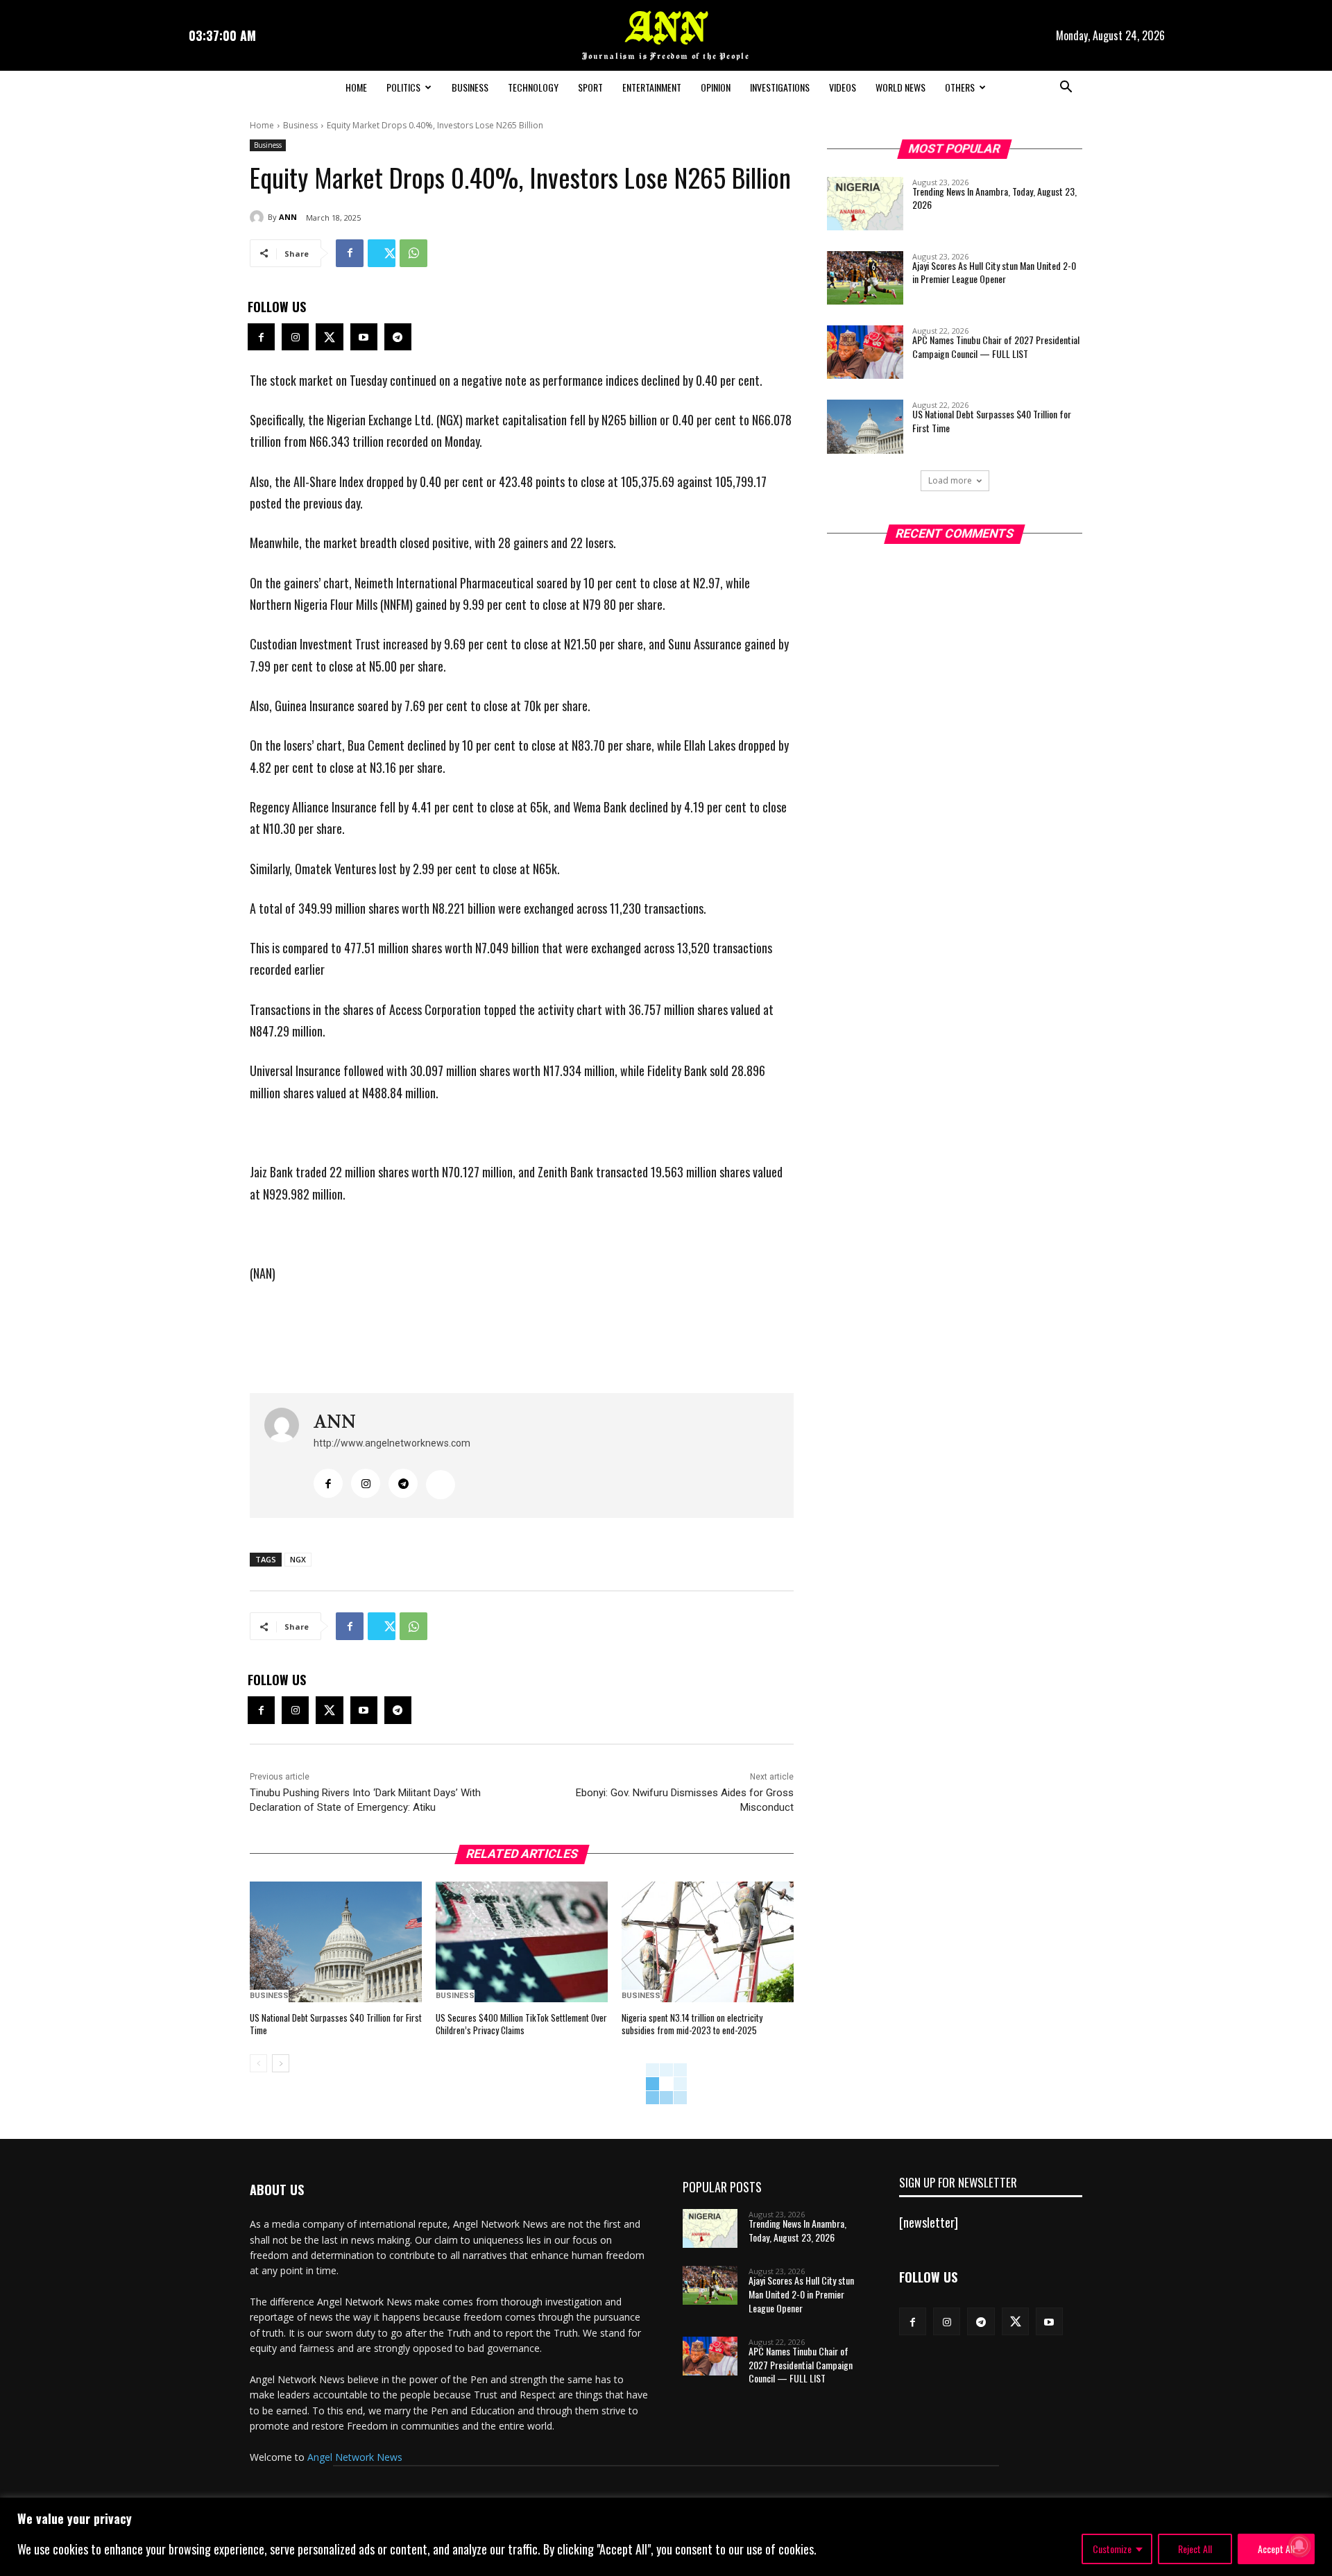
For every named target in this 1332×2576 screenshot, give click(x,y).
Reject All (1195, 2549)
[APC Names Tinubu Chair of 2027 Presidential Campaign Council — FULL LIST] (865, 352)
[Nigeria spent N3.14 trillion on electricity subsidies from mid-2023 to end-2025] (708, 1942)
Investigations (780, 87)
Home (356, 87)
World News (900, 87)
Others (960, 87)
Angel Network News (355, 2457)
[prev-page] (258, 2063)
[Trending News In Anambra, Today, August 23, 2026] (865, 204)
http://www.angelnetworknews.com (392, 1443)
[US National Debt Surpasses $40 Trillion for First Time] (336, 1942)
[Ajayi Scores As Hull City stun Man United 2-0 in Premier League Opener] (865, 278)
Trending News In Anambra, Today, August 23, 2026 (994, 198)
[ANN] (259, 217)
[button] (1066, 88)
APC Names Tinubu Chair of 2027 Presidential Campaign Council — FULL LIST (996, 347)
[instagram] (366, 1483)
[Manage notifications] (1299, 2545)
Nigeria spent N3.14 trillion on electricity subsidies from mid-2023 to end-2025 (692, 2024)
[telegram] (403, 1483)
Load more (950, 480)
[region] (666, 2537)
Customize (1112, 2549)
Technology (533, 87)
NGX (298, 1559)
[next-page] (281, 2063)
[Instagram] (295, 337)
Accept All (1276, 2549)
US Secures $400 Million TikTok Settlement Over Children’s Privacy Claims (521, 2024)
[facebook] (328, 1483)
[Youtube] (364, 337)
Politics (403, 87)
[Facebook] (350, 253)
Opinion (716, 87)
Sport (590, 87)
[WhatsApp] (413, 253)
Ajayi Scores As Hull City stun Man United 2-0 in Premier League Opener (994, 272)
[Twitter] (382, 253)
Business (470, 87)
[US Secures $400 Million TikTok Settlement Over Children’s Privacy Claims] (522, 1942)
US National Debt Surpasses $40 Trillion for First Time (336, 2024)
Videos (843, 87)
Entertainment (652, 87)
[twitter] (441, 1485)
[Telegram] (398, 337)
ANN (288, 217)
